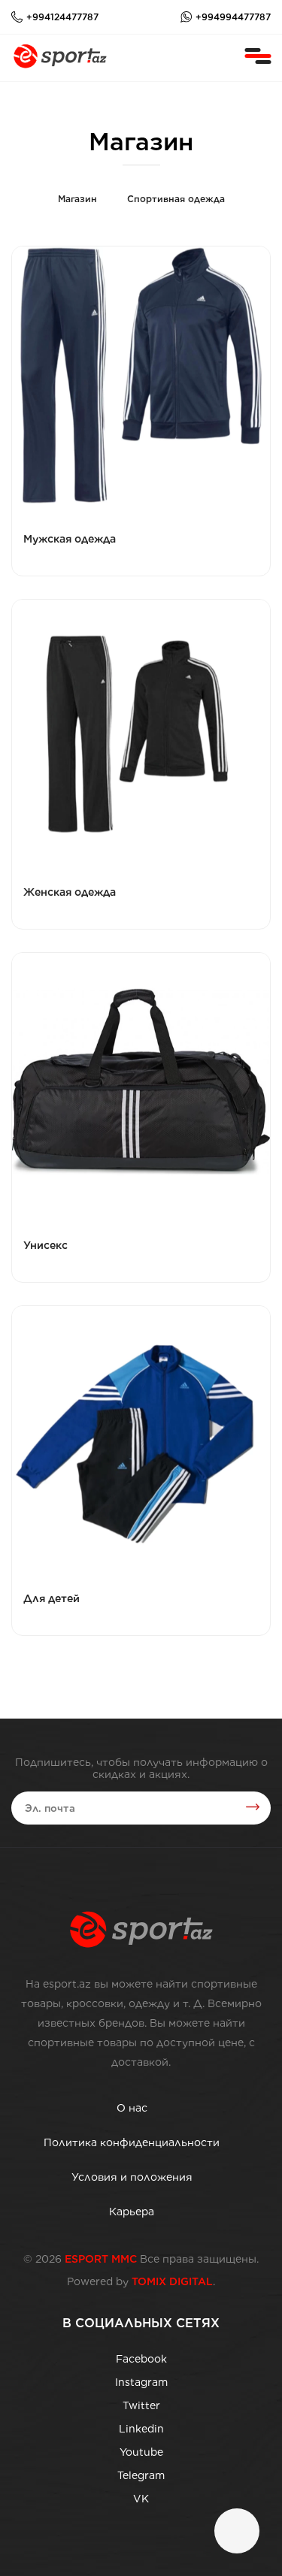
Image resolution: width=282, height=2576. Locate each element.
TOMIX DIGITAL (172, 2281)
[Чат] (237, 2531)
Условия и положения (132, 2177)
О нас (132, 2108)
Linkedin (141, 2429)
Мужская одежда (70, 539)
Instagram (141, 2382)
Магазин (77, 199)
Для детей (52, 1598)
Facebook (141, 2359)
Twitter (141, 2405)
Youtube (141, 2452)
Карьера (132, 2212)
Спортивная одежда (176, 199)
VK (141, 2499)
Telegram (141, 2475)
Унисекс (45, 1245)
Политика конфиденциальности (132, 2142)
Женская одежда (70, 892)
